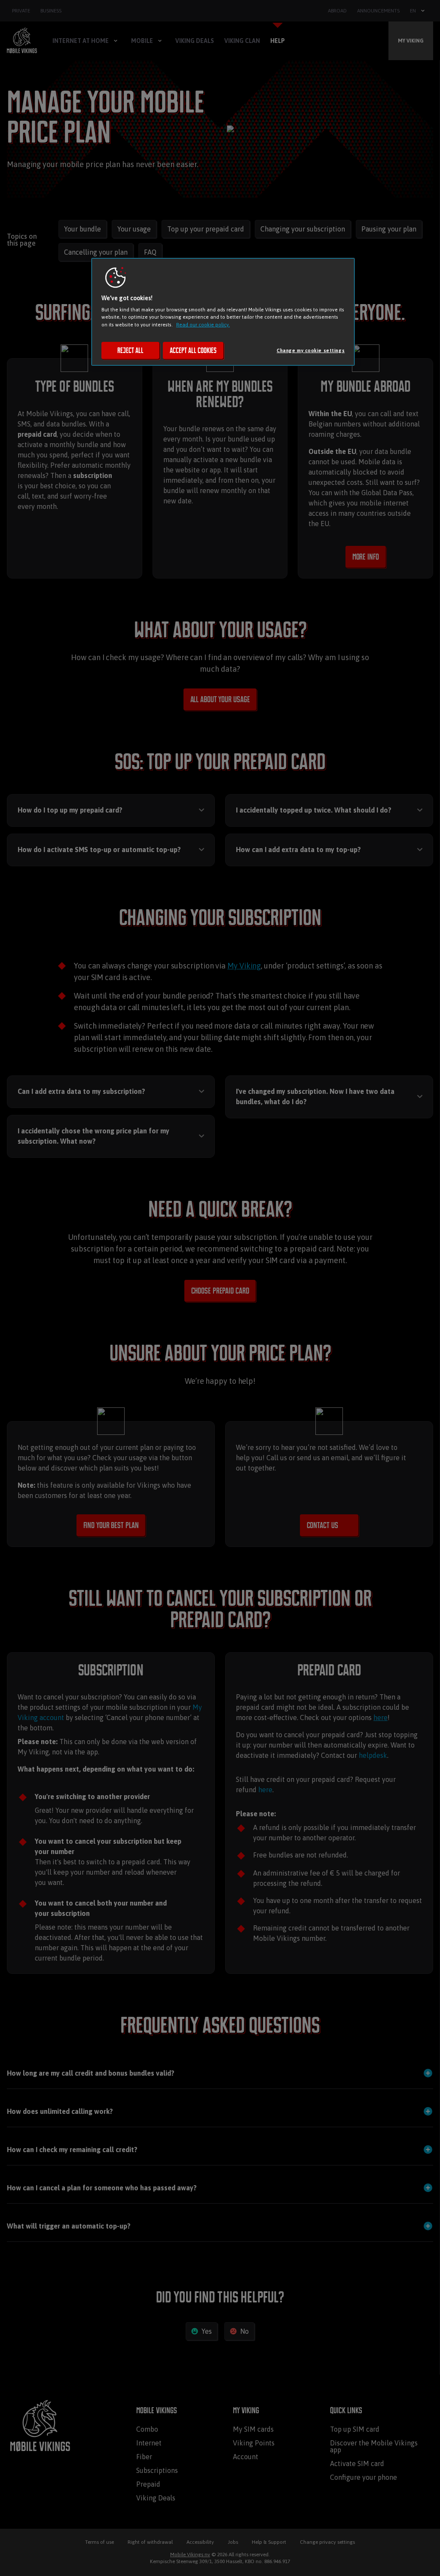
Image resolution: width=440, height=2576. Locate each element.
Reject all (130, 350)
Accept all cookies (193, 350)
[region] (223, 312)
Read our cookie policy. (203, 324)
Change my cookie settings (311, 350)
